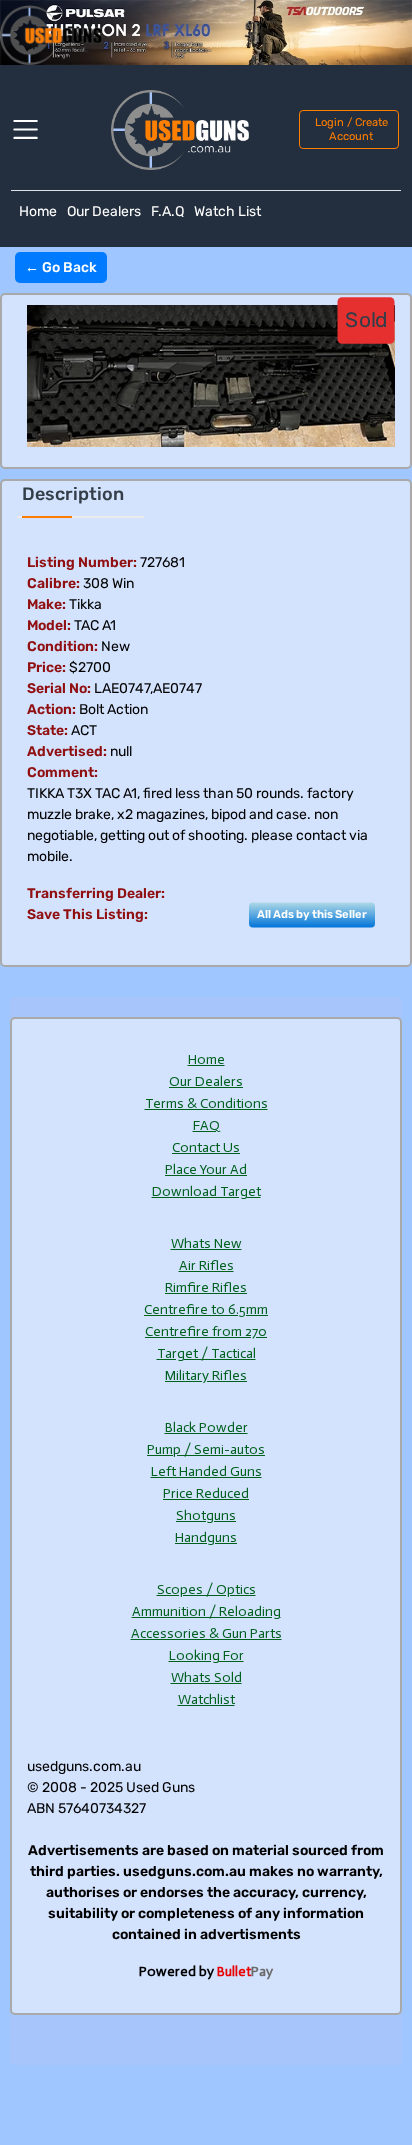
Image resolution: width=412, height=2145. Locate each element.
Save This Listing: (87, 914)
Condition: (62, 646)
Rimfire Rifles (206, 1287)
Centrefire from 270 (206, 1331)
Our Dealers (104, 211)
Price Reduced (206, 1493)
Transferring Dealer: (96, 893)
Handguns (206, 1537)
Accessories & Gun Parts (206, 1633)
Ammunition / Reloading (206, 1611)
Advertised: (67, 751)
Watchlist (206, 1699)
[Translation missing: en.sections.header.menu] (38, 130)
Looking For (206, 1655)
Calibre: (53, 583)
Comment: (62, 772)
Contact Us (206, 1147)
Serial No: (59, 688)
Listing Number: (82, 562)
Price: (46, 667)
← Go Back (61, 267)
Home (38, 211)
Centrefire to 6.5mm (206, 1309)
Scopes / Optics (206, 1589)
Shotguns (206, 1515)
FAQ (206, 1125)
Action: (51, 709)
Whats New (206, 1243)
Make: (46, 604)
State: (47, 730)
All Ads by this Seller (312, 913)
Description (73, 494)
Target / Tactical (206, 1353)
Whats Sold (206, 1677)
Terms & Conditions (206, 1103)
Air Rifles (206, 1265)
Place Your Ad (206, 1169)
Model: (49, 625)
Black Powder (206, 1427)
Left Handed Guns (206, 1471)
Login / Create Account (351, 129)
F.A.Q (167, 211)
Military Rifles (206, 1375)
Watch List (227, 211)
